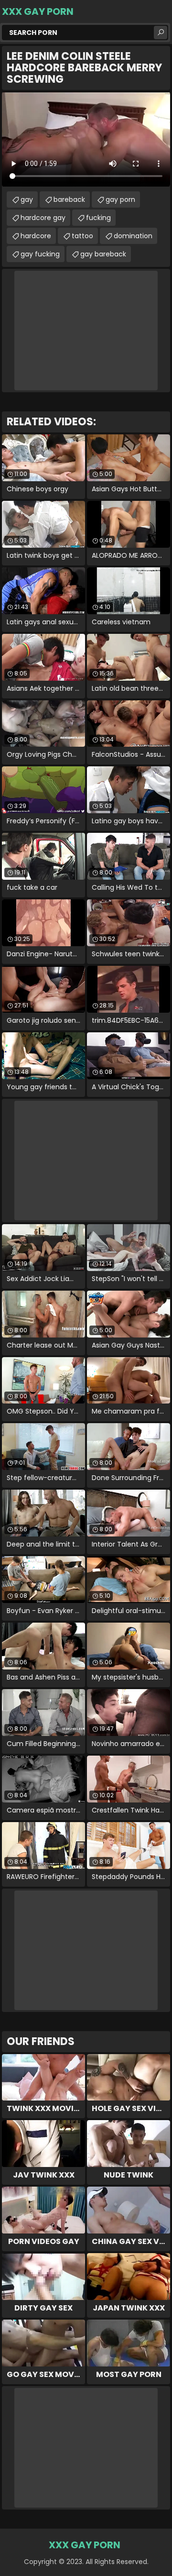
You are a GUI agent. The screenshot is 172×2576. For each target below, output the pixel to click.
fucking (98, 218)
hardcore (36, 236)
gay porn (120, 199)
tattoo (82, 236)
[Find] (161, 33)
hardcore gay (43, 218)
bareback (69, 199)
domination (133, 236)
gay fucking (40, 254)
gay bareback (103, 254)
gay (27, 199)
